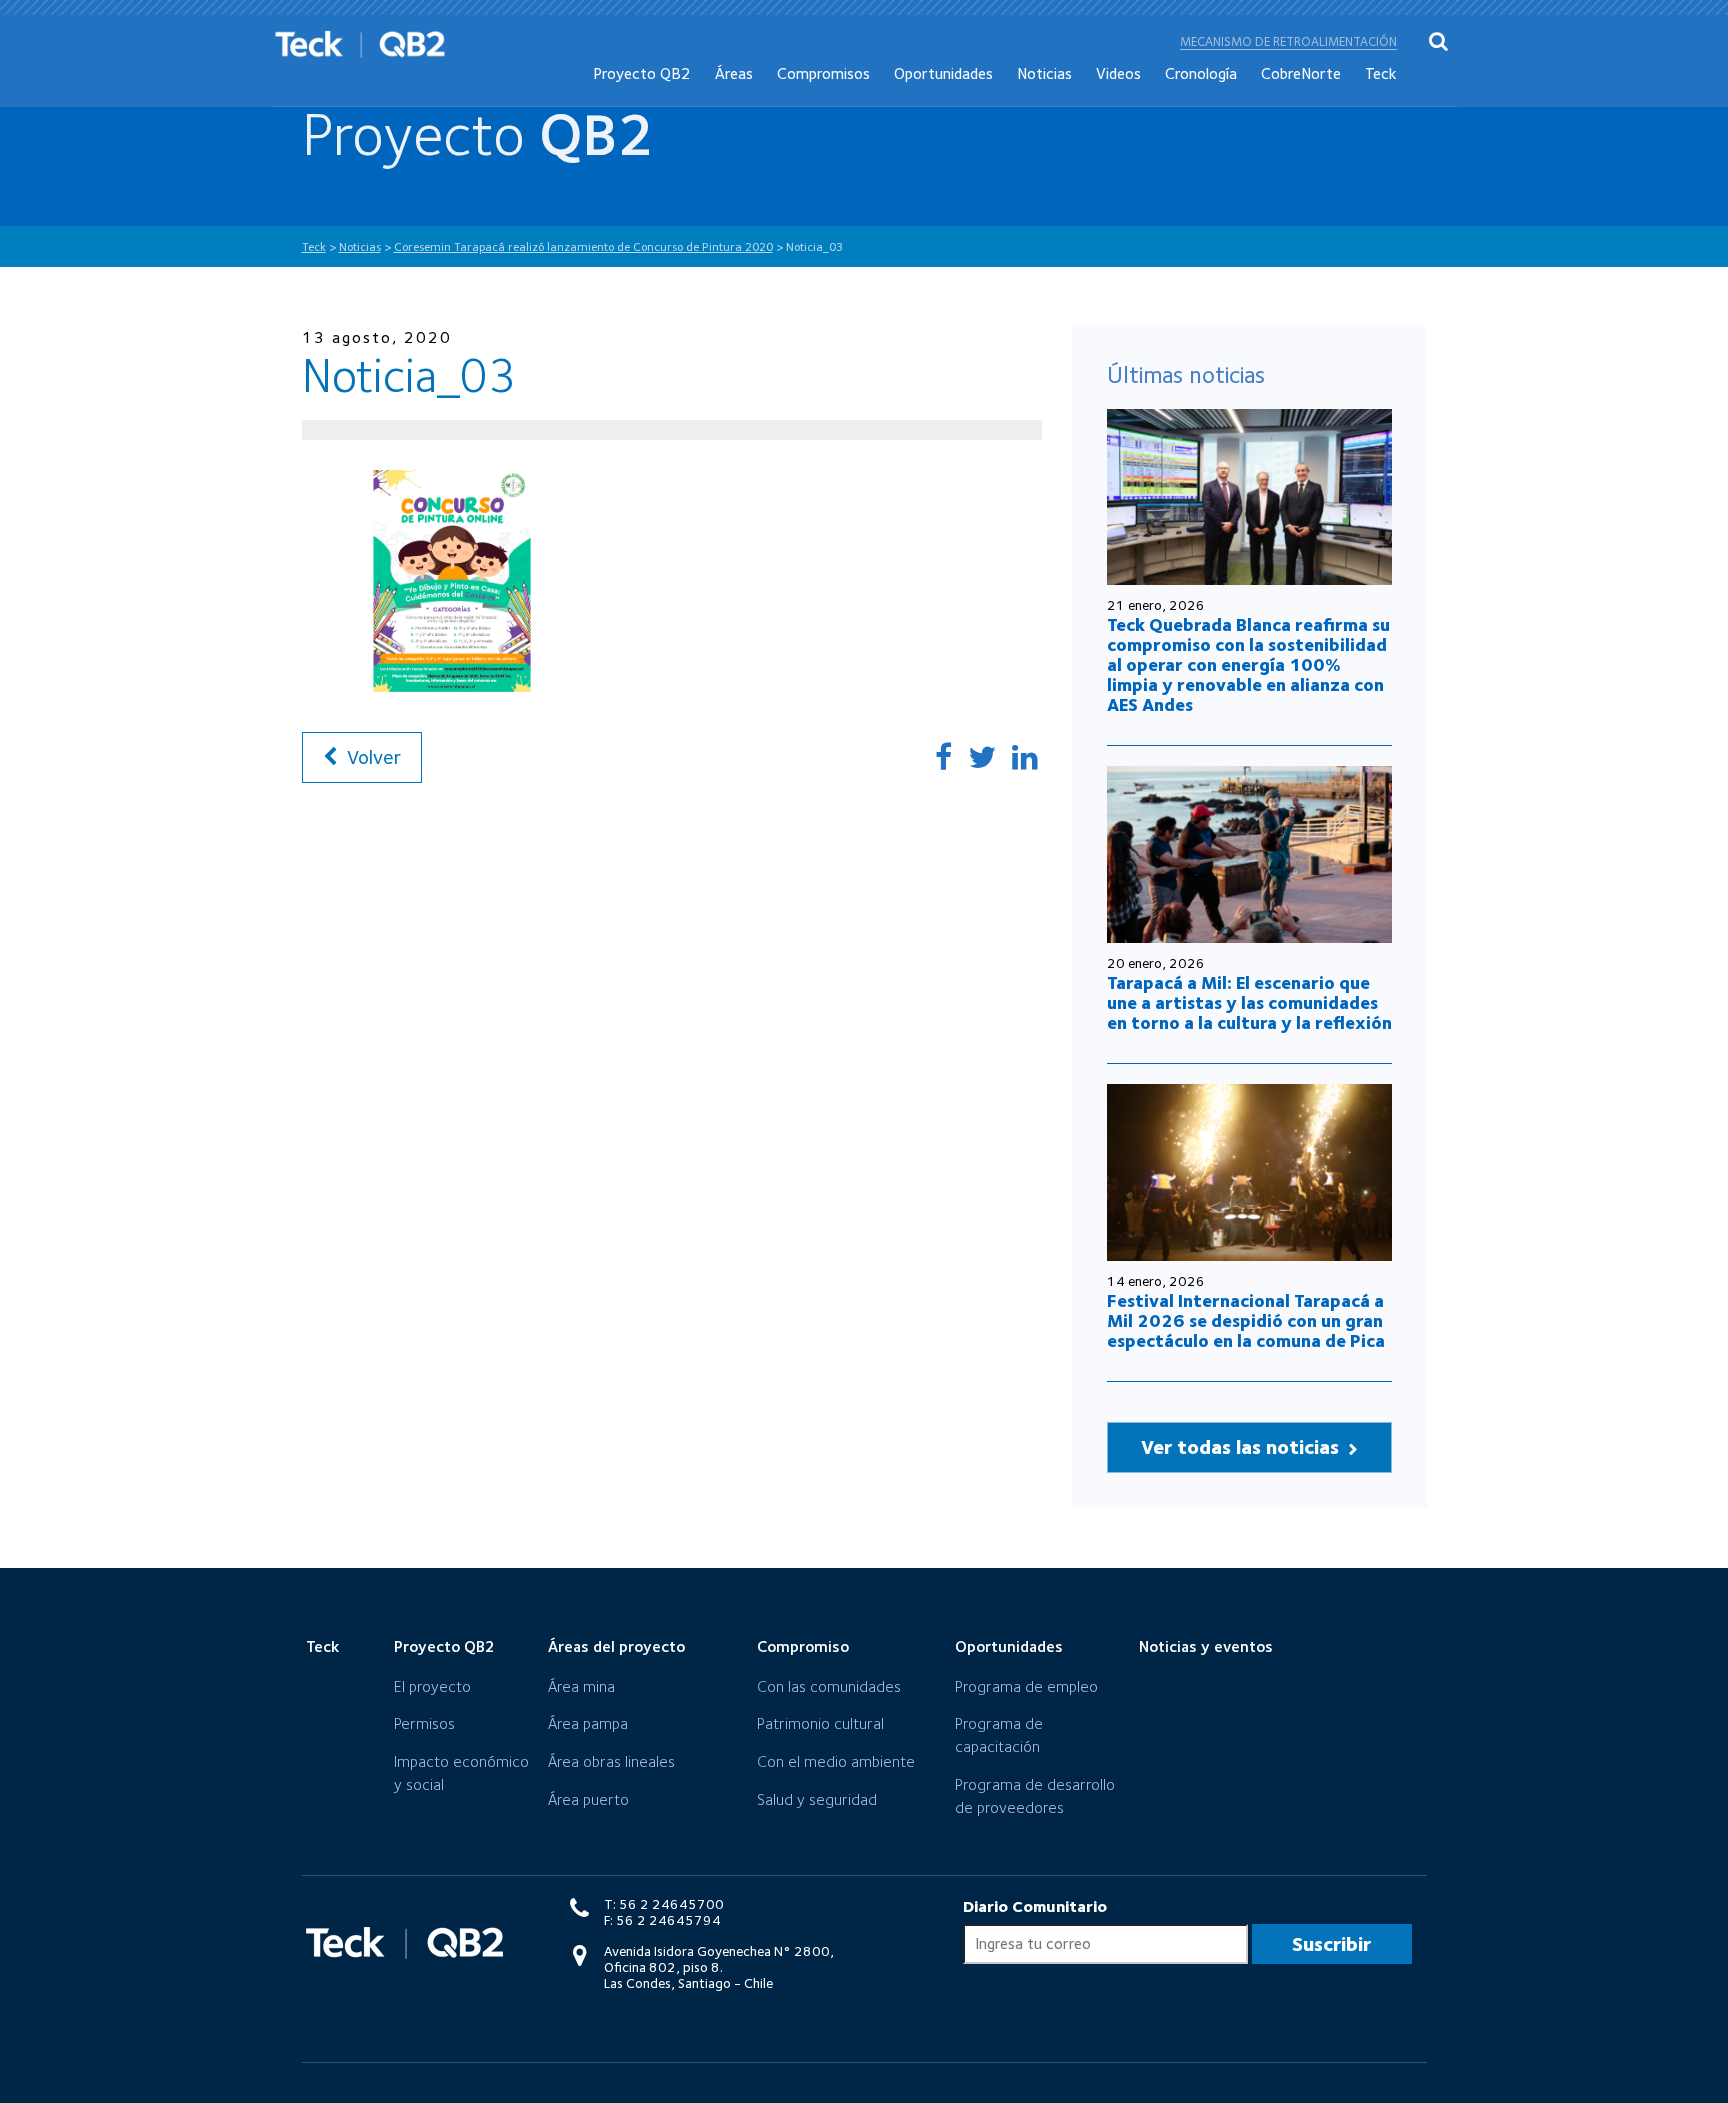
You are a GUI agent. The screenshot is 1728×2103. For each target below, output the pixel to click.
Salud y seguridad (817, 1799)
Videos (1118, 73)
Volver (371, 757)
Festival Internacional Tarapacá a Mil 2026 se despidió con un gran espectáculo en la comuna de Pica (1246, 1320)
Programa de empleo (1026, 1686)
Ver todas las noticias (1242, 1447)
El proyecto (432, 1686)
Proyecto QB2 (642, 73)
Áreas (734, 73)
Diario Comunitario (1035, 1906)
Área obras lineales (611, 1761)
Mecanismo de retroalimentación (1288, 41)
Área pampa (588, 1723)
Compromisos (823, 73)
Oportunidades (943, 73)
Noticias (1044, 73)
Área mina (581, 1686)
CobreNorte (1301, 73)
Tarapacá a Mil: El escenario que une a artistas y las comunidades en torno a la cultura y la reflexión (1249, 1002)
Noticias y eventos (1206, 1646)
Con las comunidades (829, 1686)
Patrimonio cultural (820, 1723)
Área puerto (588, 1799)
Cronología (1201, 73)
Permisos (424, 1723)
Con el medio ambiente (836, 1761)
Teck (1381, 73)
